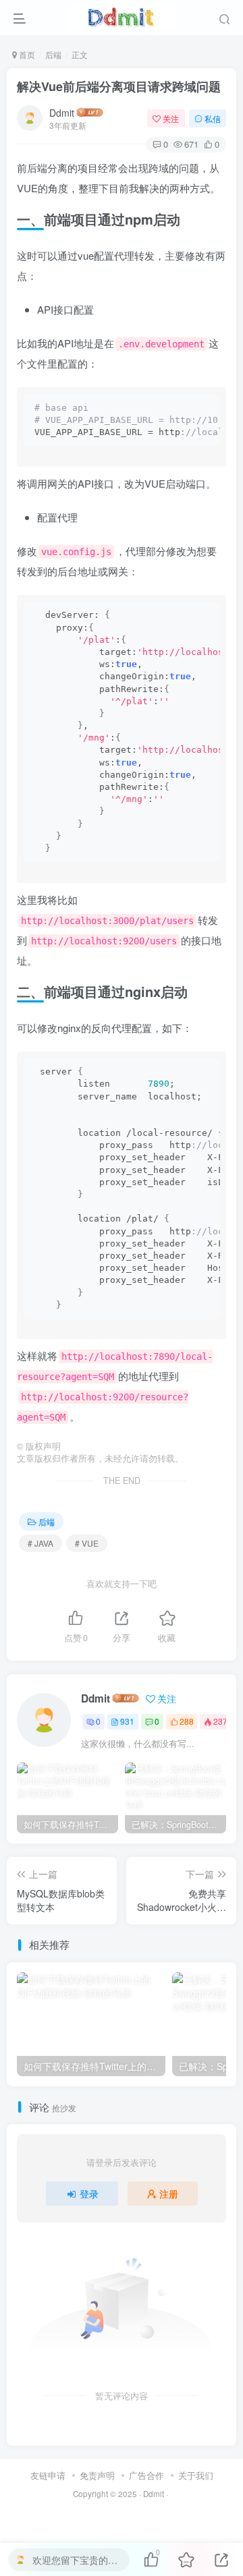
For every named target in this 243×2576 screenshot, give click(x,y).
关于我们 (196, 2475)
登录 (89, 2194)
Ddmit (62, 113)
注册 (169, 2194)
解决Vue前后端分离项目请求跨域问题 (119, 86)
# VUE (87, 1543)
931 (127, 1721)
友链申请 (48, 2475)
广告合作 (146, 2475)
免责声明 (97, 2475)
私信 (213, 118)
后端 (53, 54)
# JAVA (40, 1543)
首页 (26, 54)
